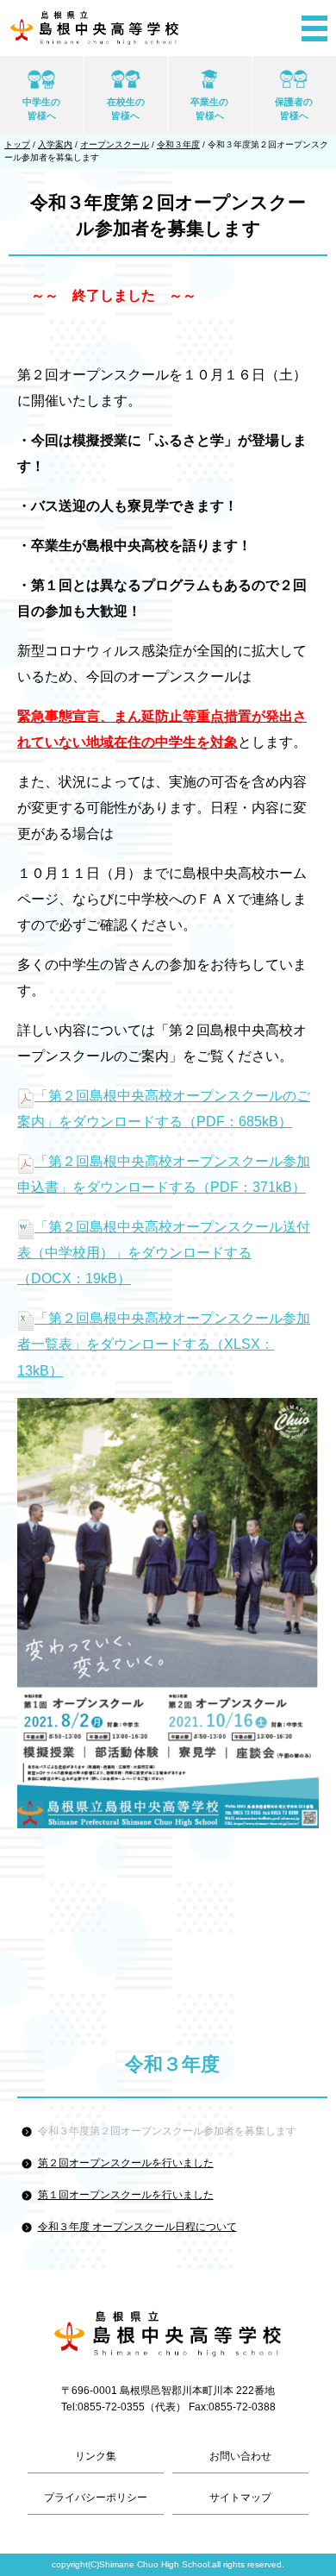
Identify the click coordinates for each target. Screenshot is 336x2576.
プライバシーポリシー (96, 2498)
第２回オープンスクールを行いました (126, 2163)
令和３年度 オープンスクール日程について (137, 2227)
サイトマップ (240, 2498)
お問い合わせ (240, 2456)
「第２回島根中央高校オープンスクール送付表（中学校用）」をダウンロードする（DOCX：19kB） (164, 1253)
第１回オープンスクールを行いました (126, 2195)
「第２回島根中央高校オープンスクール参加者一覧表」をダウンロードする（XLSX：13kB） (164, 1344)
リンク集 (96, 2456)
